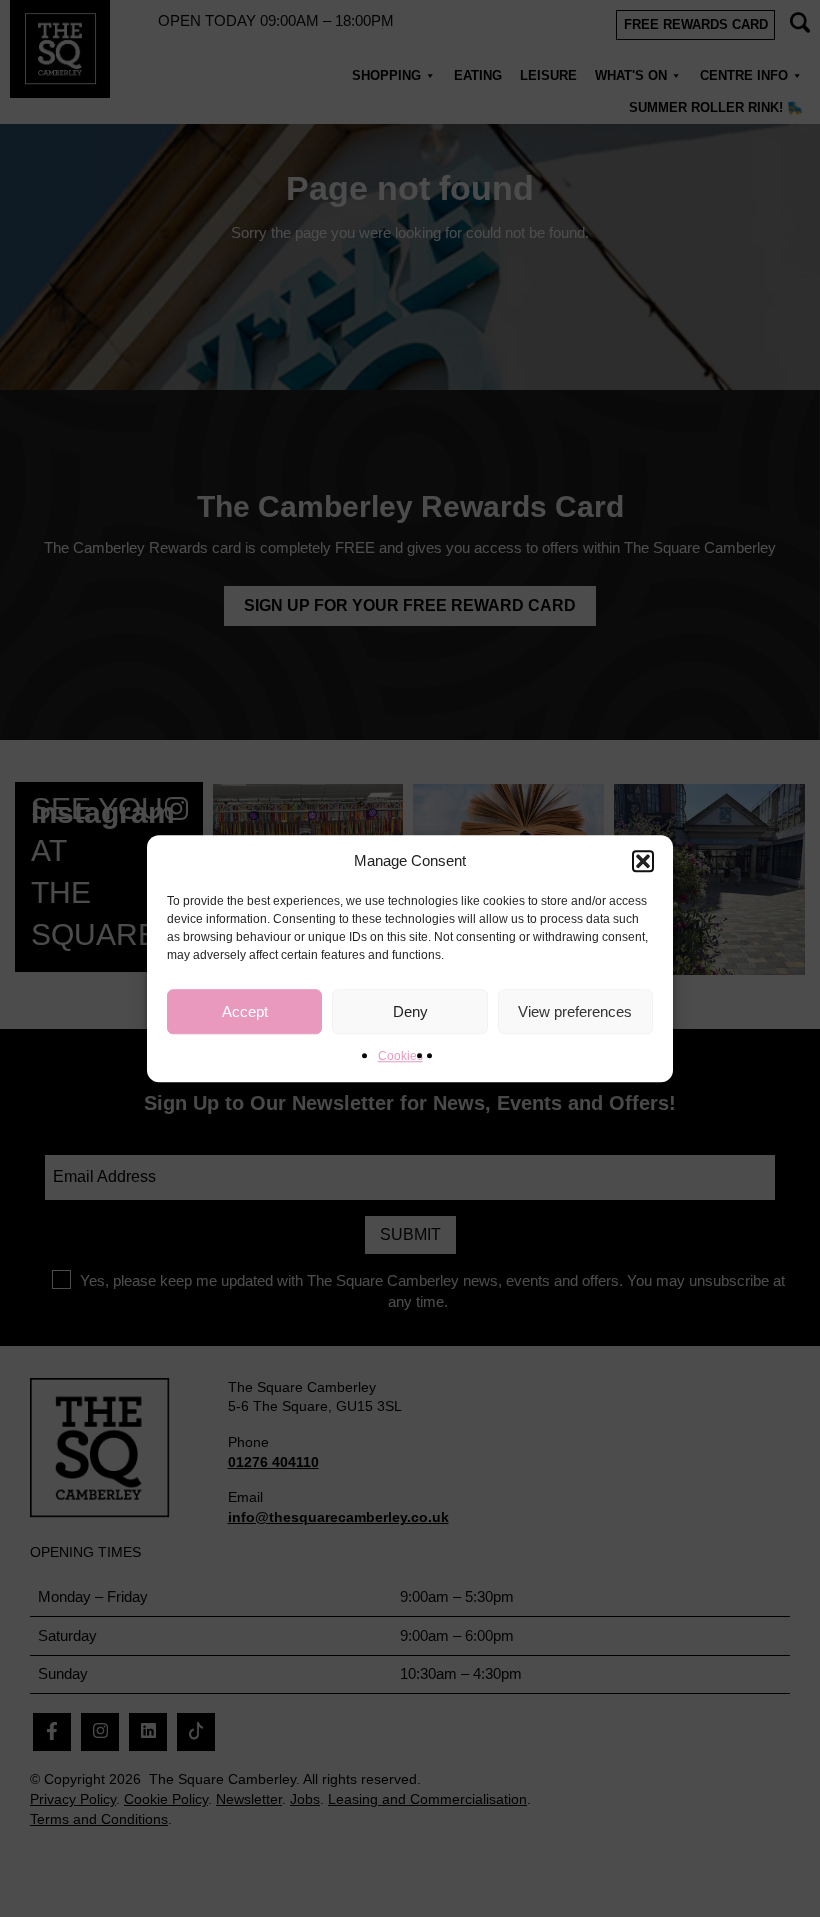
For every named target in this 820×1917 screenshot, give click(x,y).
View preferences (575, 1011)
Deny (410, 1011)
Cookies (400, 1056)
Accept (245, 1011)
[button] (643, 861)
